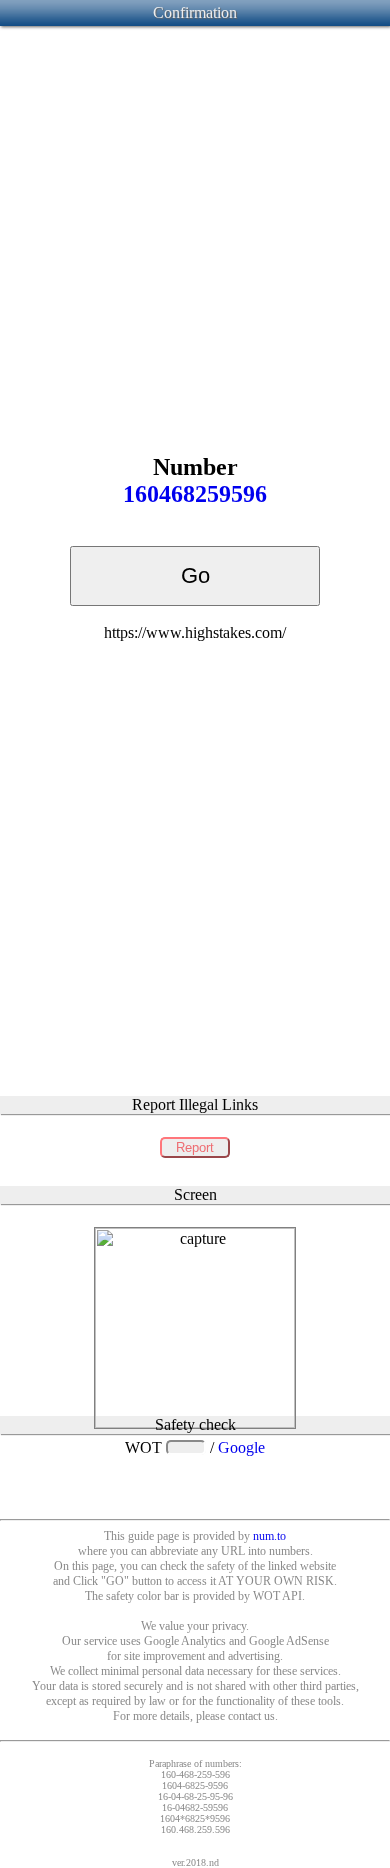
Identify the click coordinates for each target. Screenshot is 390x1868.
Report (195, 1147)
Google (241, 1447)
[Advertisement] (195, 224)
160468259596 (195, 494)
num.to (269, 1536)
